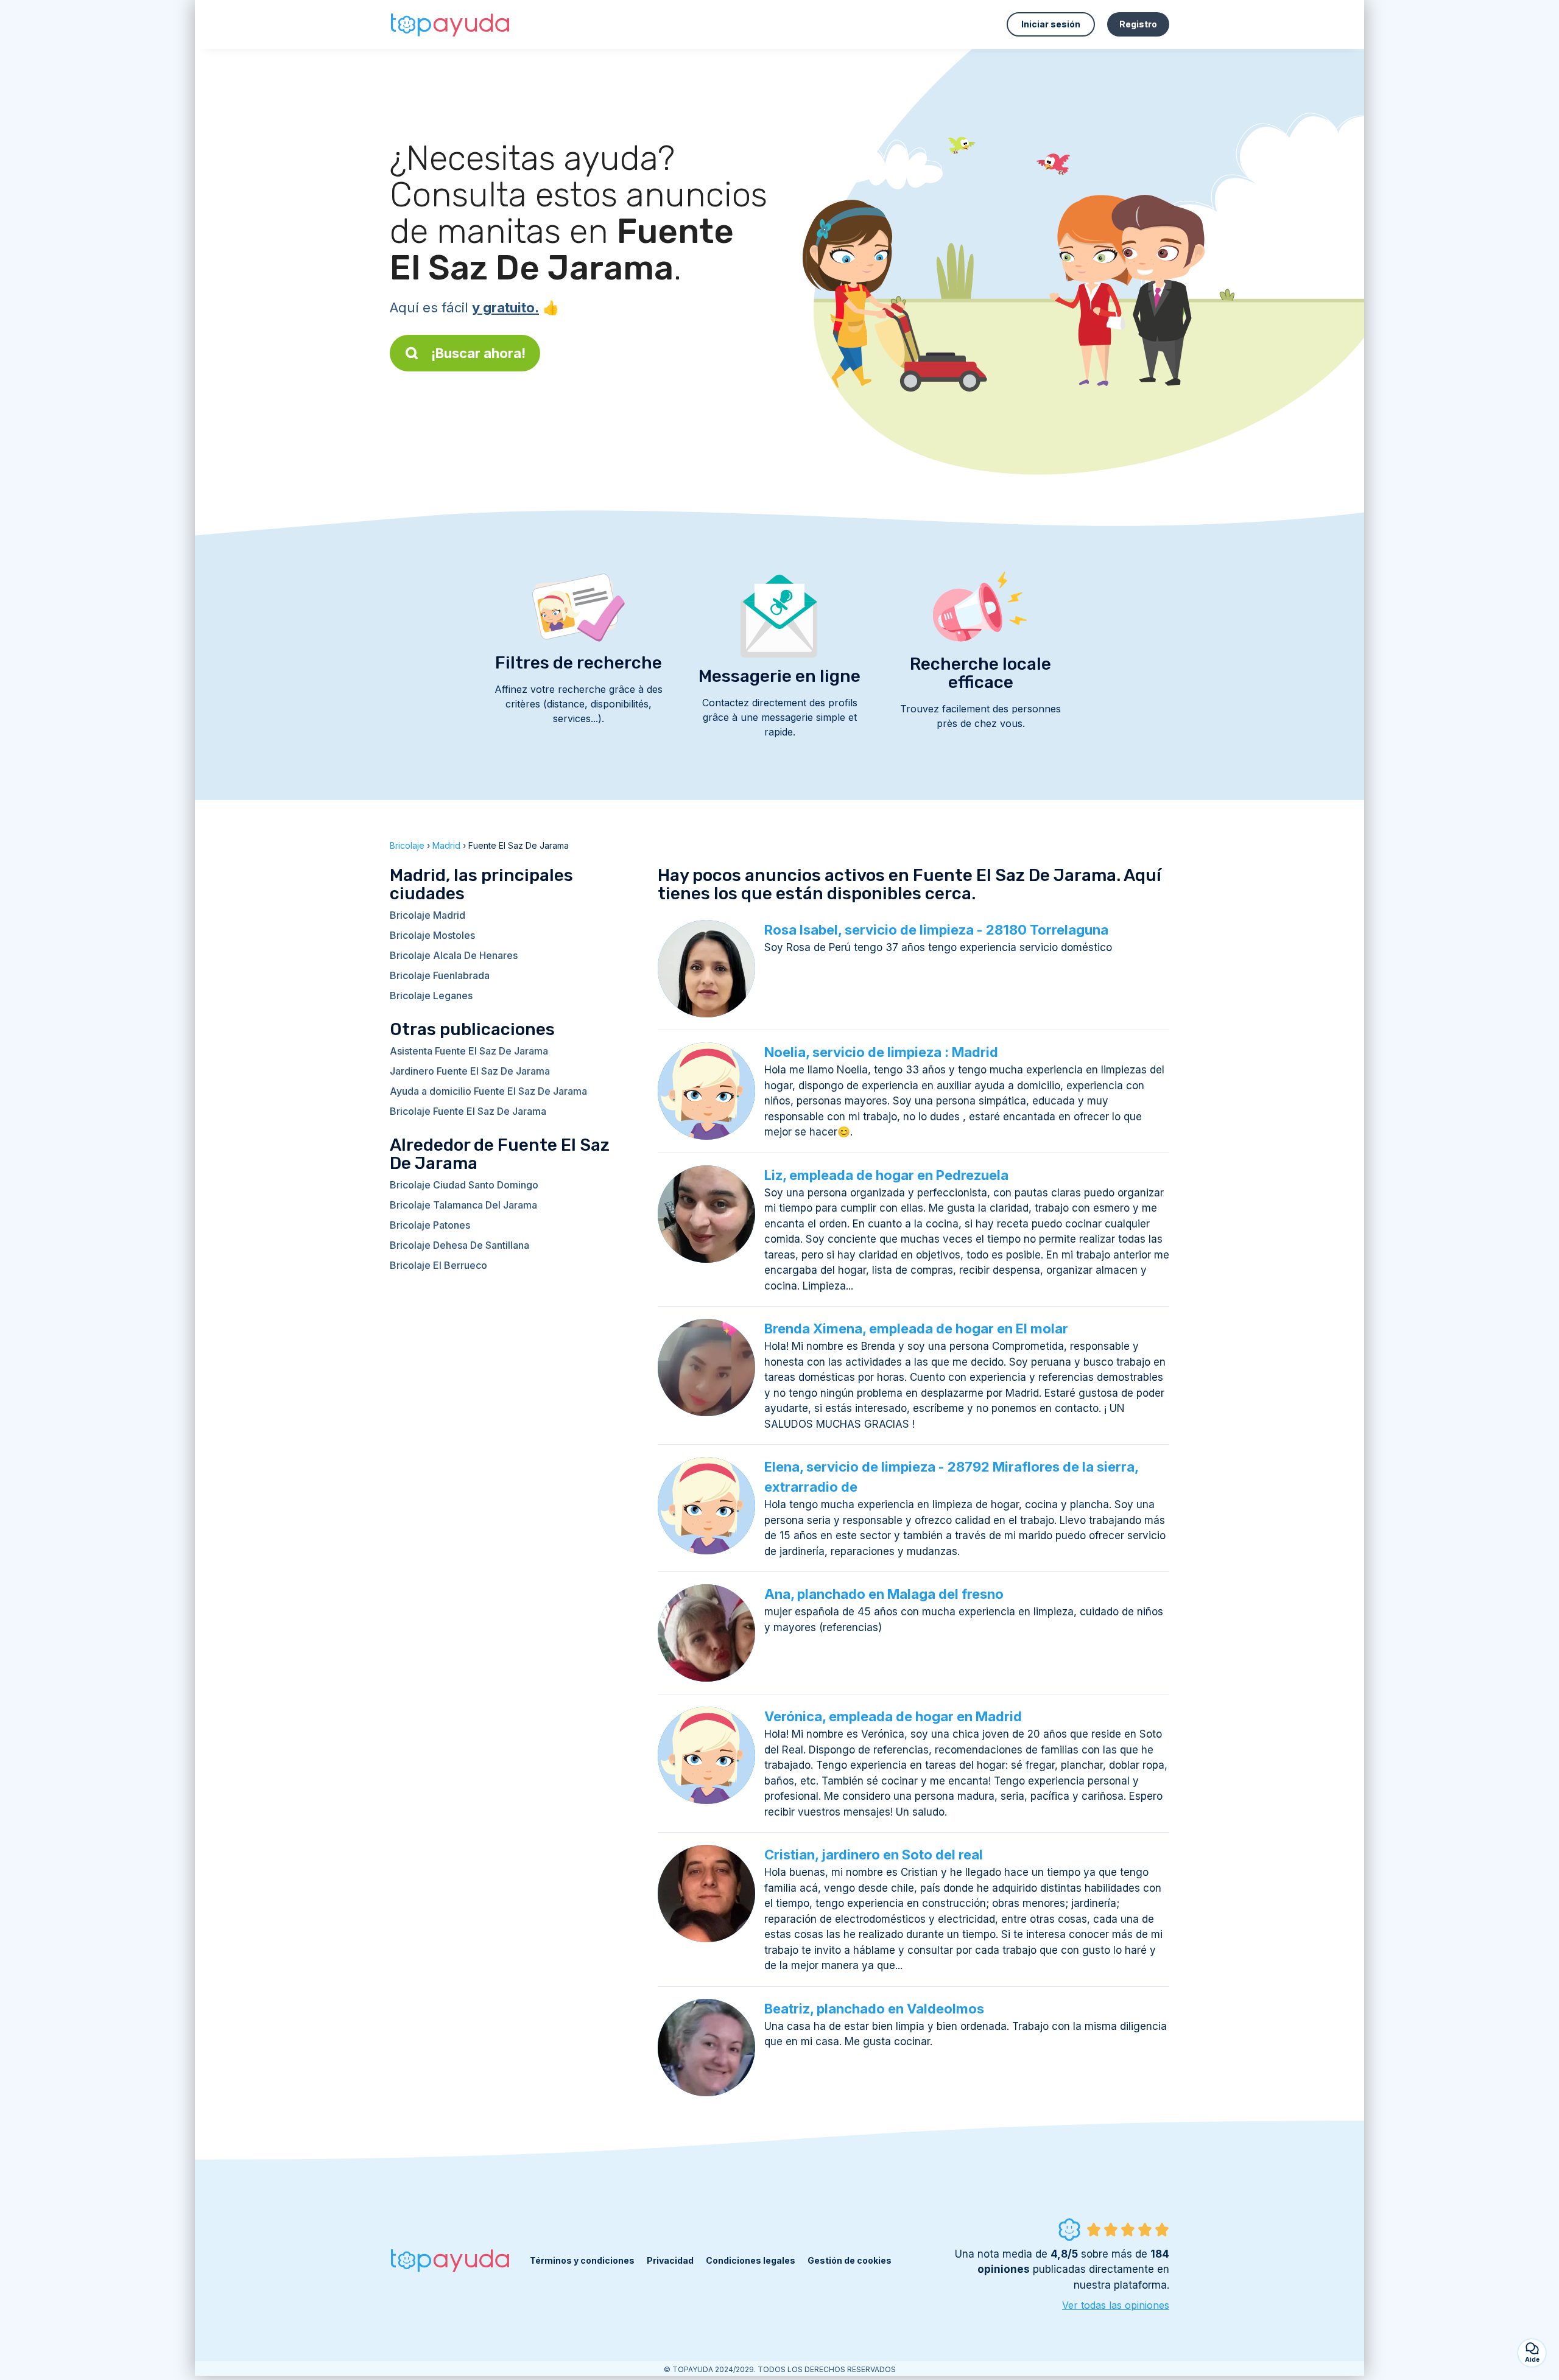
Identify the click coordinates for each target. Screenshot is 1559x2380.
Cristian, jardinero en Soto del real (874, 1855)
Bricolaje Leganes (431, 995)
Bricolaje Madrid (428, 915)
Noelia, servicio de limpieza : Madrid (881, 1052)
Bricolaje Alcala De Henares (454, 955)
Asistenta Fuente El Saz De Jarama (469, 1051)
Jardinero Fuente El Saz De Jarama (470, 1071)
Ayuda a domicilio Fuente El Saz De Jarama (488, 1091)
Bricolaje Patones (430, 1225)
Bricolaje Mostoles (432, 935)
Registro (1138, 24)
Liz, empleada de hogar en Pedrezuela (886, 1175)
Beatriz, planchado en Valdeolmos (874, 2009)
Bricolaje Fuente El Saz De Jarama (468, 1111)
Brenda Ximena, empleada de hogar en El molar (916, 1329)
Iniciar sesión (1051, 24)
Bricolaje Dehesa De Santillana (459, 1245)
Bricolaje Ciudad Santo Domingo (464, 1185)
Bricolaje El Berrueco (438, 1265)
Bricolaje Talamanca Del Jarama (463, 1205)
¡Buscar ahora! (478, 353)
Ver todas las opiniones (1116, 2305)
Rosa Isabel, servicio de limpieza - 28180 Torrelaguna (936, 930)
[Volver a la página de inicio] (451, 24)
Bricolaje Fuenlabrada (440, 975)
